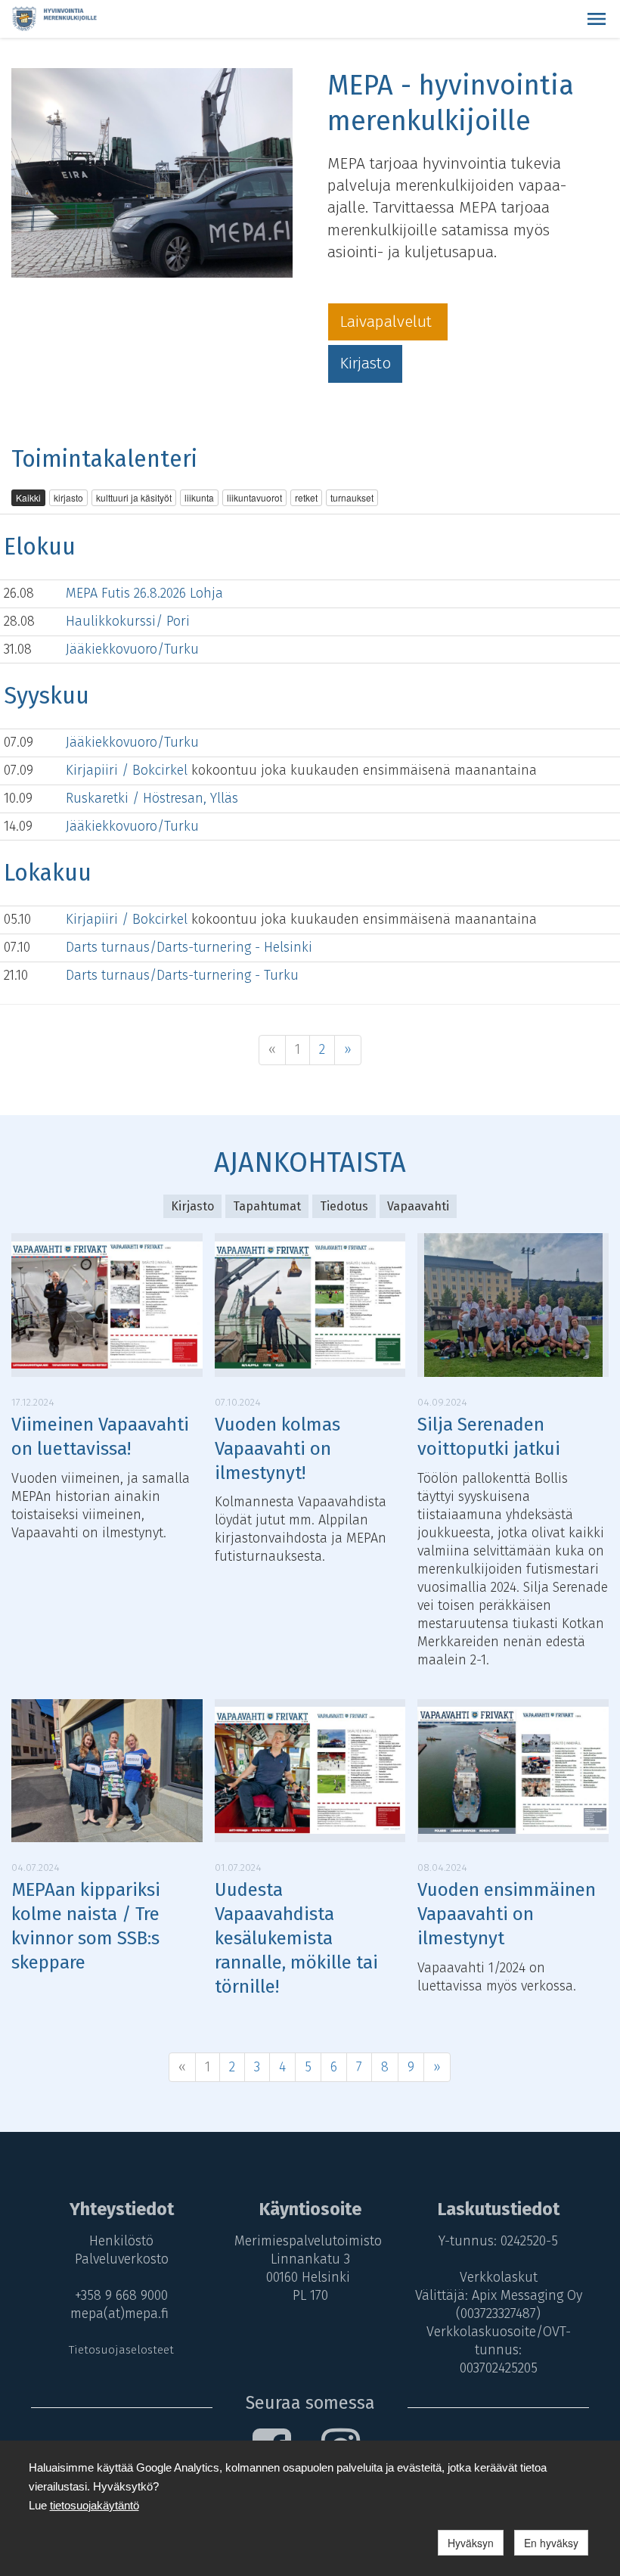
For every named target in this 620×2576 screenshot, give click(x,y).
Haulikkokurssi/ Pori (128, 621)
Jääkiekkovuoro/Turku (132, 649)
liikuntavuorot (254, 497)
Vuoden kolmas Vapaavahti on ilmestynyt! (277, 1449)
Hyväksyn (471, 2543)
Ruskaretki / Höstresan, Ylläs (152, 798)
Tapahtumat (267, 1206)
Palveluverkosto (122, 2259)
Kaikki (28, 497)
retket (306, 497)
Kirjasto (365, 363)
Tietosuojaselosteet (121, 2350)
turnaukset (352, 497)
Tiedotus (344, 1206)
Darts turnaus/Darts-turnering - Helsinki (189, 947)
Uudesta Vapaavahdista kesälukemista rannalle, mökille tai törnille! (296, 1938)
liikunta (199, 497)
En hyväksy (551, 2543)
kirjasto (68, 497)
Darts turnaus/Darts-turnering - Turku (182, 975)
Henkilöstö (121, 2241)
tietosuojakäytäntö (95, 2505)
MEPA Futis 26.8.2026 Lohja (144, 593)
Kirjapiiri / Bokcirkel (129, 770)
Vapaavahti (418, 1206)
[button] (597, 19)
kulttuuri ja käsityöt (134, 497)
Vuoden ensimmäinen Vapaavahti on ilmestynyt (507, 1914)
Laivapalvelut (388, 322)
